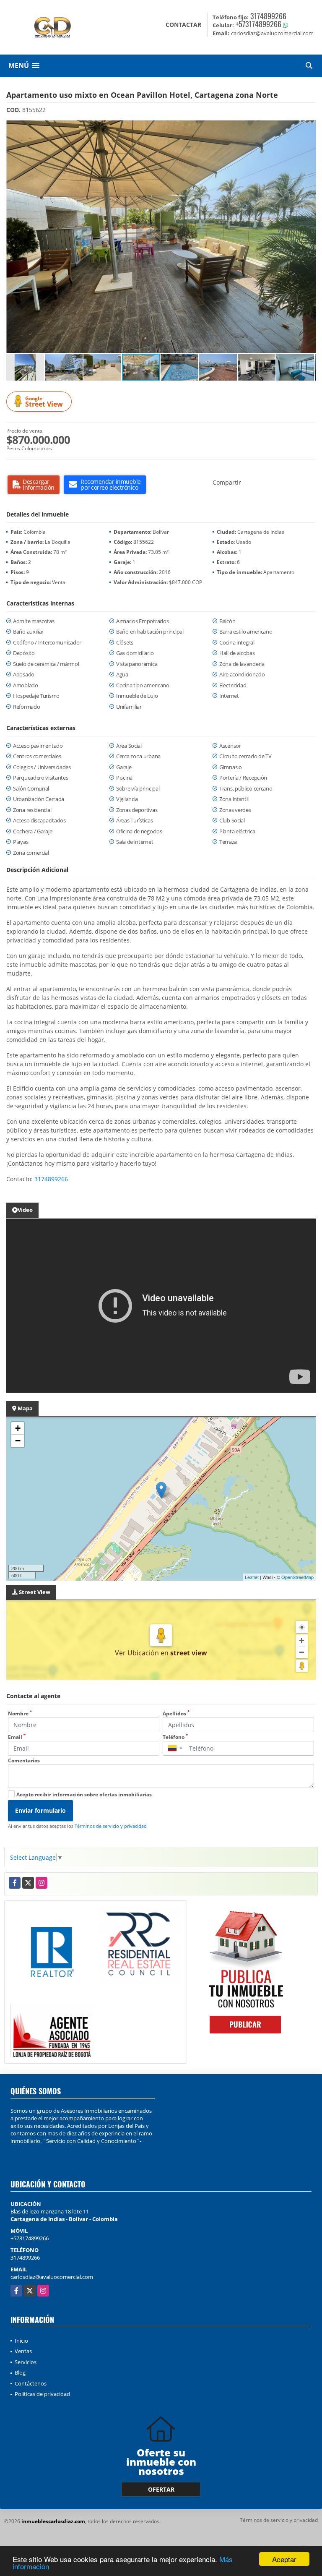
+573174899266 (258, 24)
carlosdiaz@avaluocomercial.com (52, 2277)
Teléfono (175, 1737)
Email (17, 1737)
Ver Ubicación (138, 1653)
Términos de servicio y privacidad (111, 1826)
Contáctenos (31, 2383)
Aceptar (284, 2559)
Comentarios (24, 1760)
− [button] (18, 1441)
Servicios (26, 2362)
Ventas (23, 2351)
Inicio (21, 2341)
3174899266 (268, 16)
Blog (20, 2372)
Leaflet (252, 1577)
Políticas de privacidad (42, 2394)
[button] (308, 128)
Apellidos (176, 1713)
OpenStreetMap (297, 1577)
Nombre (20, 1713)
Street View (44, 402)
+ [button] (18, 1428)
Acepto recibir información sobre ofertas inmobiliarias (84, 1794)
